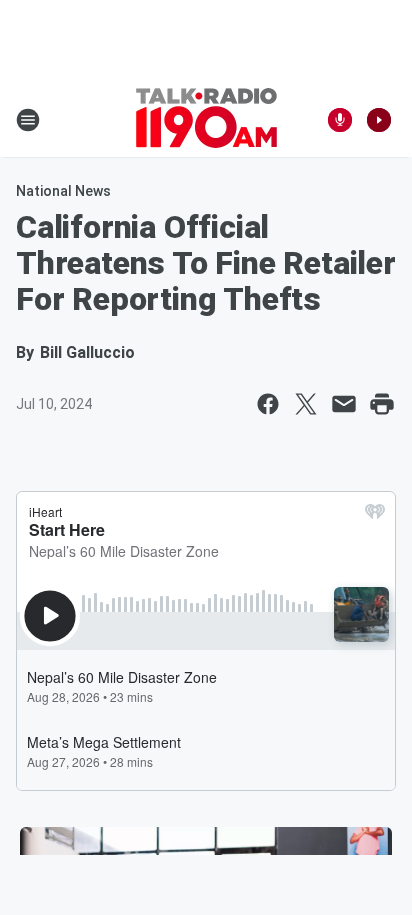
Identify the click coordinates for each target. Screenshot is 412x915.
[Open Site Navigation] (28, 120)
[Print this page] (382, 404)
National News (63, 191)
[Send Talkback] (340, 120)
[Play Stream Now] (379, 120)
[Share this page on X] (306, 404)
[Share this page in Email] (344, 404)
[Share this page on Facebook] (268, 404)
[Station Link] (206, 120)
